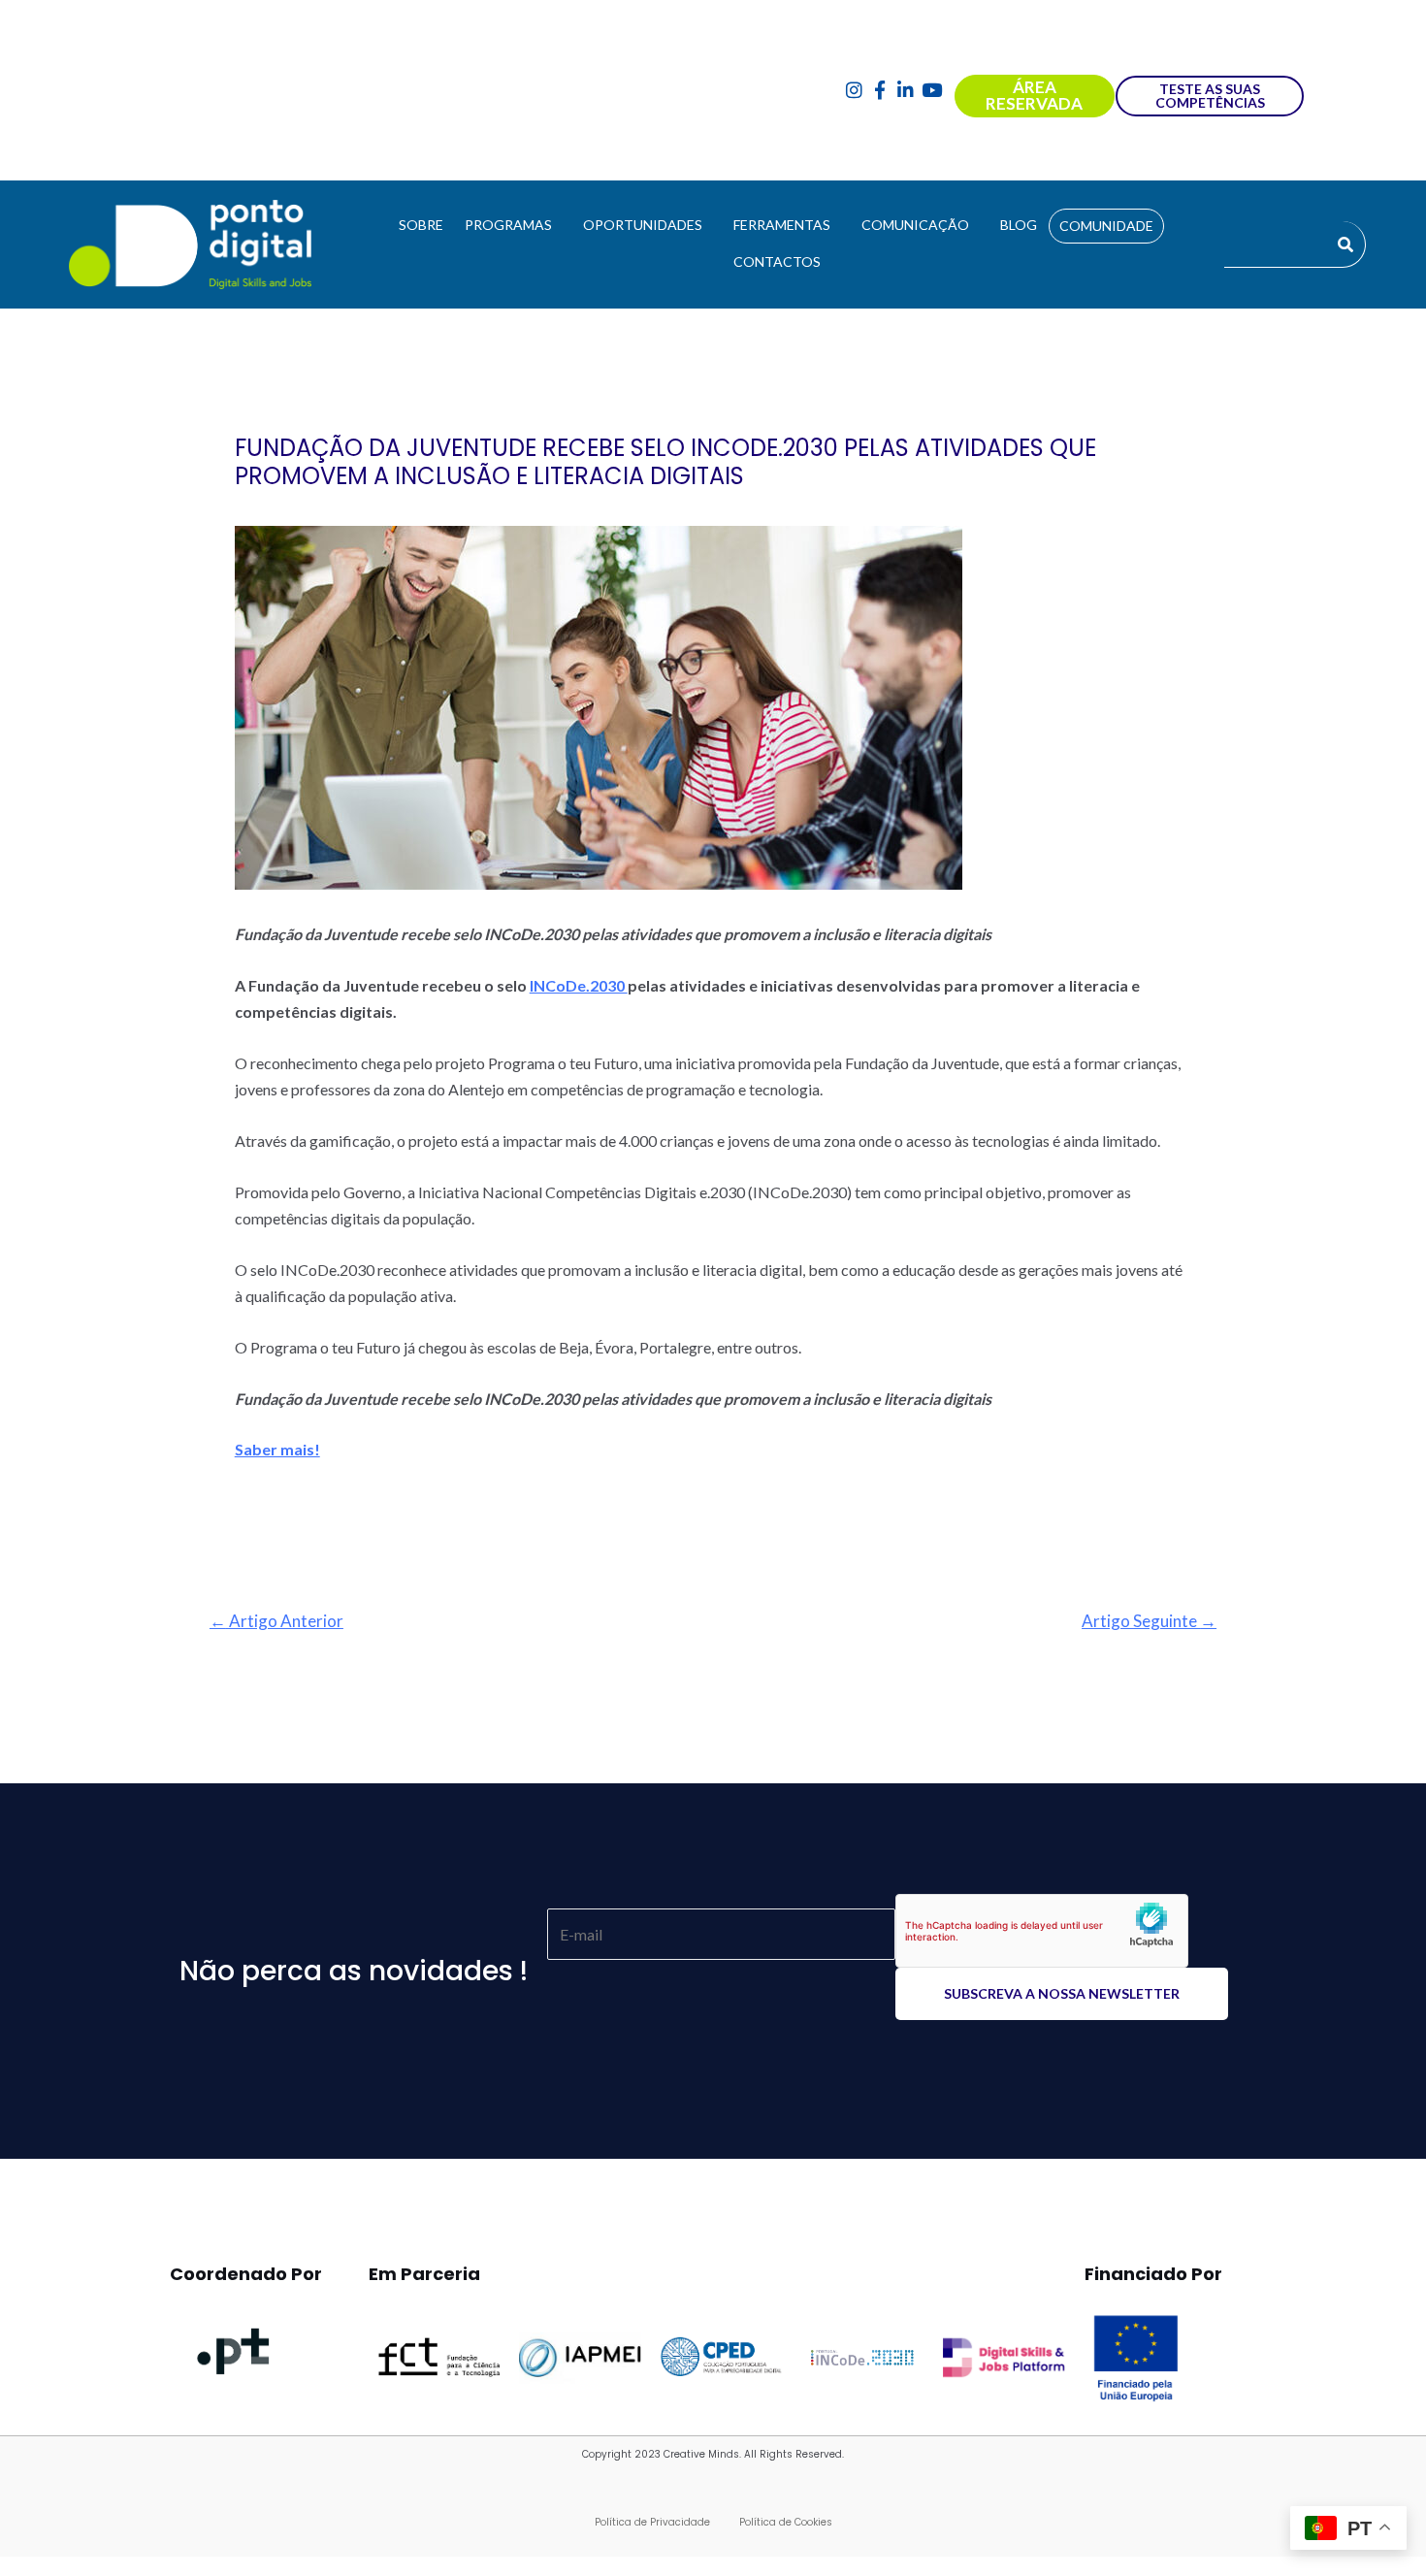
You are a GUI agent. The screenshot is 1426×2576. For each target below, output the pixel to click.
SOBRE (421, 225)
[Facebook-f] (880, 91)
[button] (513, 225)
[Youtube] (932, 91)
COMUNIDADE (1106, 226)
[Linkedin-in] (906, 91)
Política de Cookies (786, 2522)
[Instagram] (854, 91)
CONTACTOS (777, 261)
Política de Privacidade (652, 2522)
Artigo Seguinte (1149, 1621)
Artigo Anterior (276, 1621)
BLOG (1019, 225)
